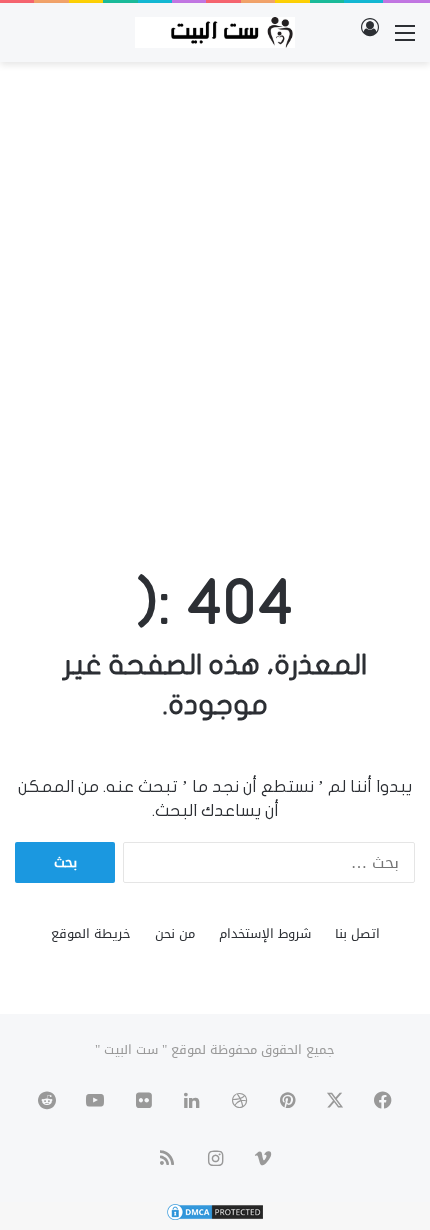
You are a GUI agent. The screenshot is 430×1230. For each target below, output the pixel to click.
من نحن (175, 933)
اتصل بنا (357, 933)
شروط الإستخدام (265, 933)
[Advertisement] (215, 297)
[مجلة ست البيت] (215, 32)
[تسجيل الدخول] (370, 40)
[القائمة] (405, 40)
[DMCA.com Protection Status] (215, 1217)
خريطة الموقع (91, 933)
